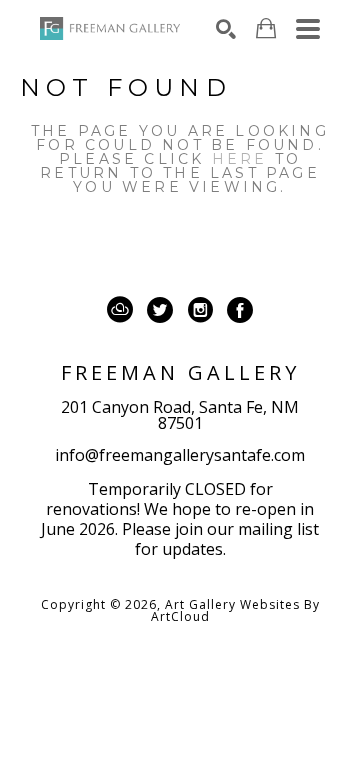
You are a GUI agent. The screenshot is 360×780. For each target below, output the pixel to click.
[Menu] (308, 29)
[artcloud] (120, 310)
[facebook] (240, 310)
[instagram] (200, 310)
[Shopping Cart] (266, 28)
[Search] (226, 29)
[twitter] (160, 310)
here (240, 159)
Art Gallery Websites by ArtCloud (235, 610)
